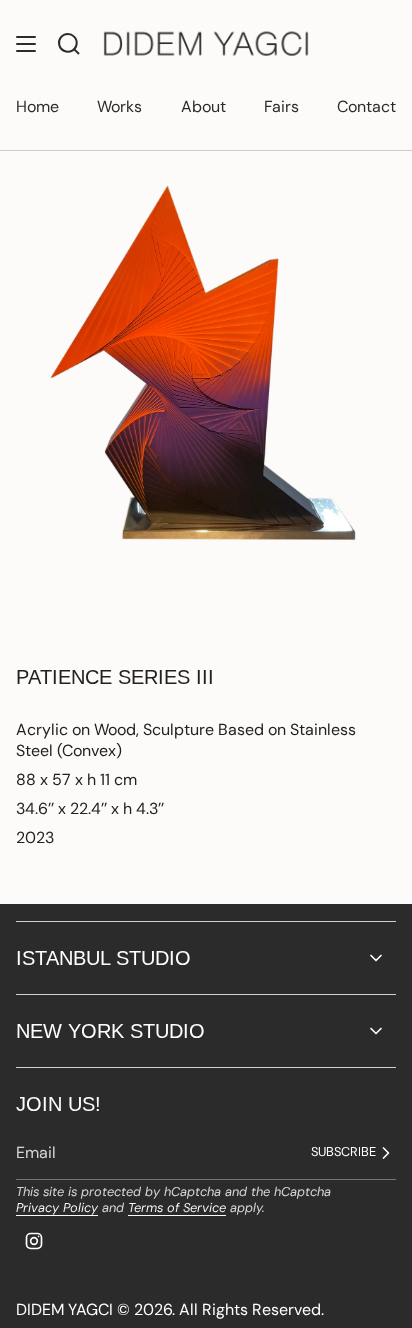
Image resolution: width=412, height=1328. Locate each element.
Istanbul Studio (103, 958)
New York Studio (110, 1031)
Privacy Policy (57, 1207)
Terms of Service (177, 1207)
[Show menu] (26, 44)
